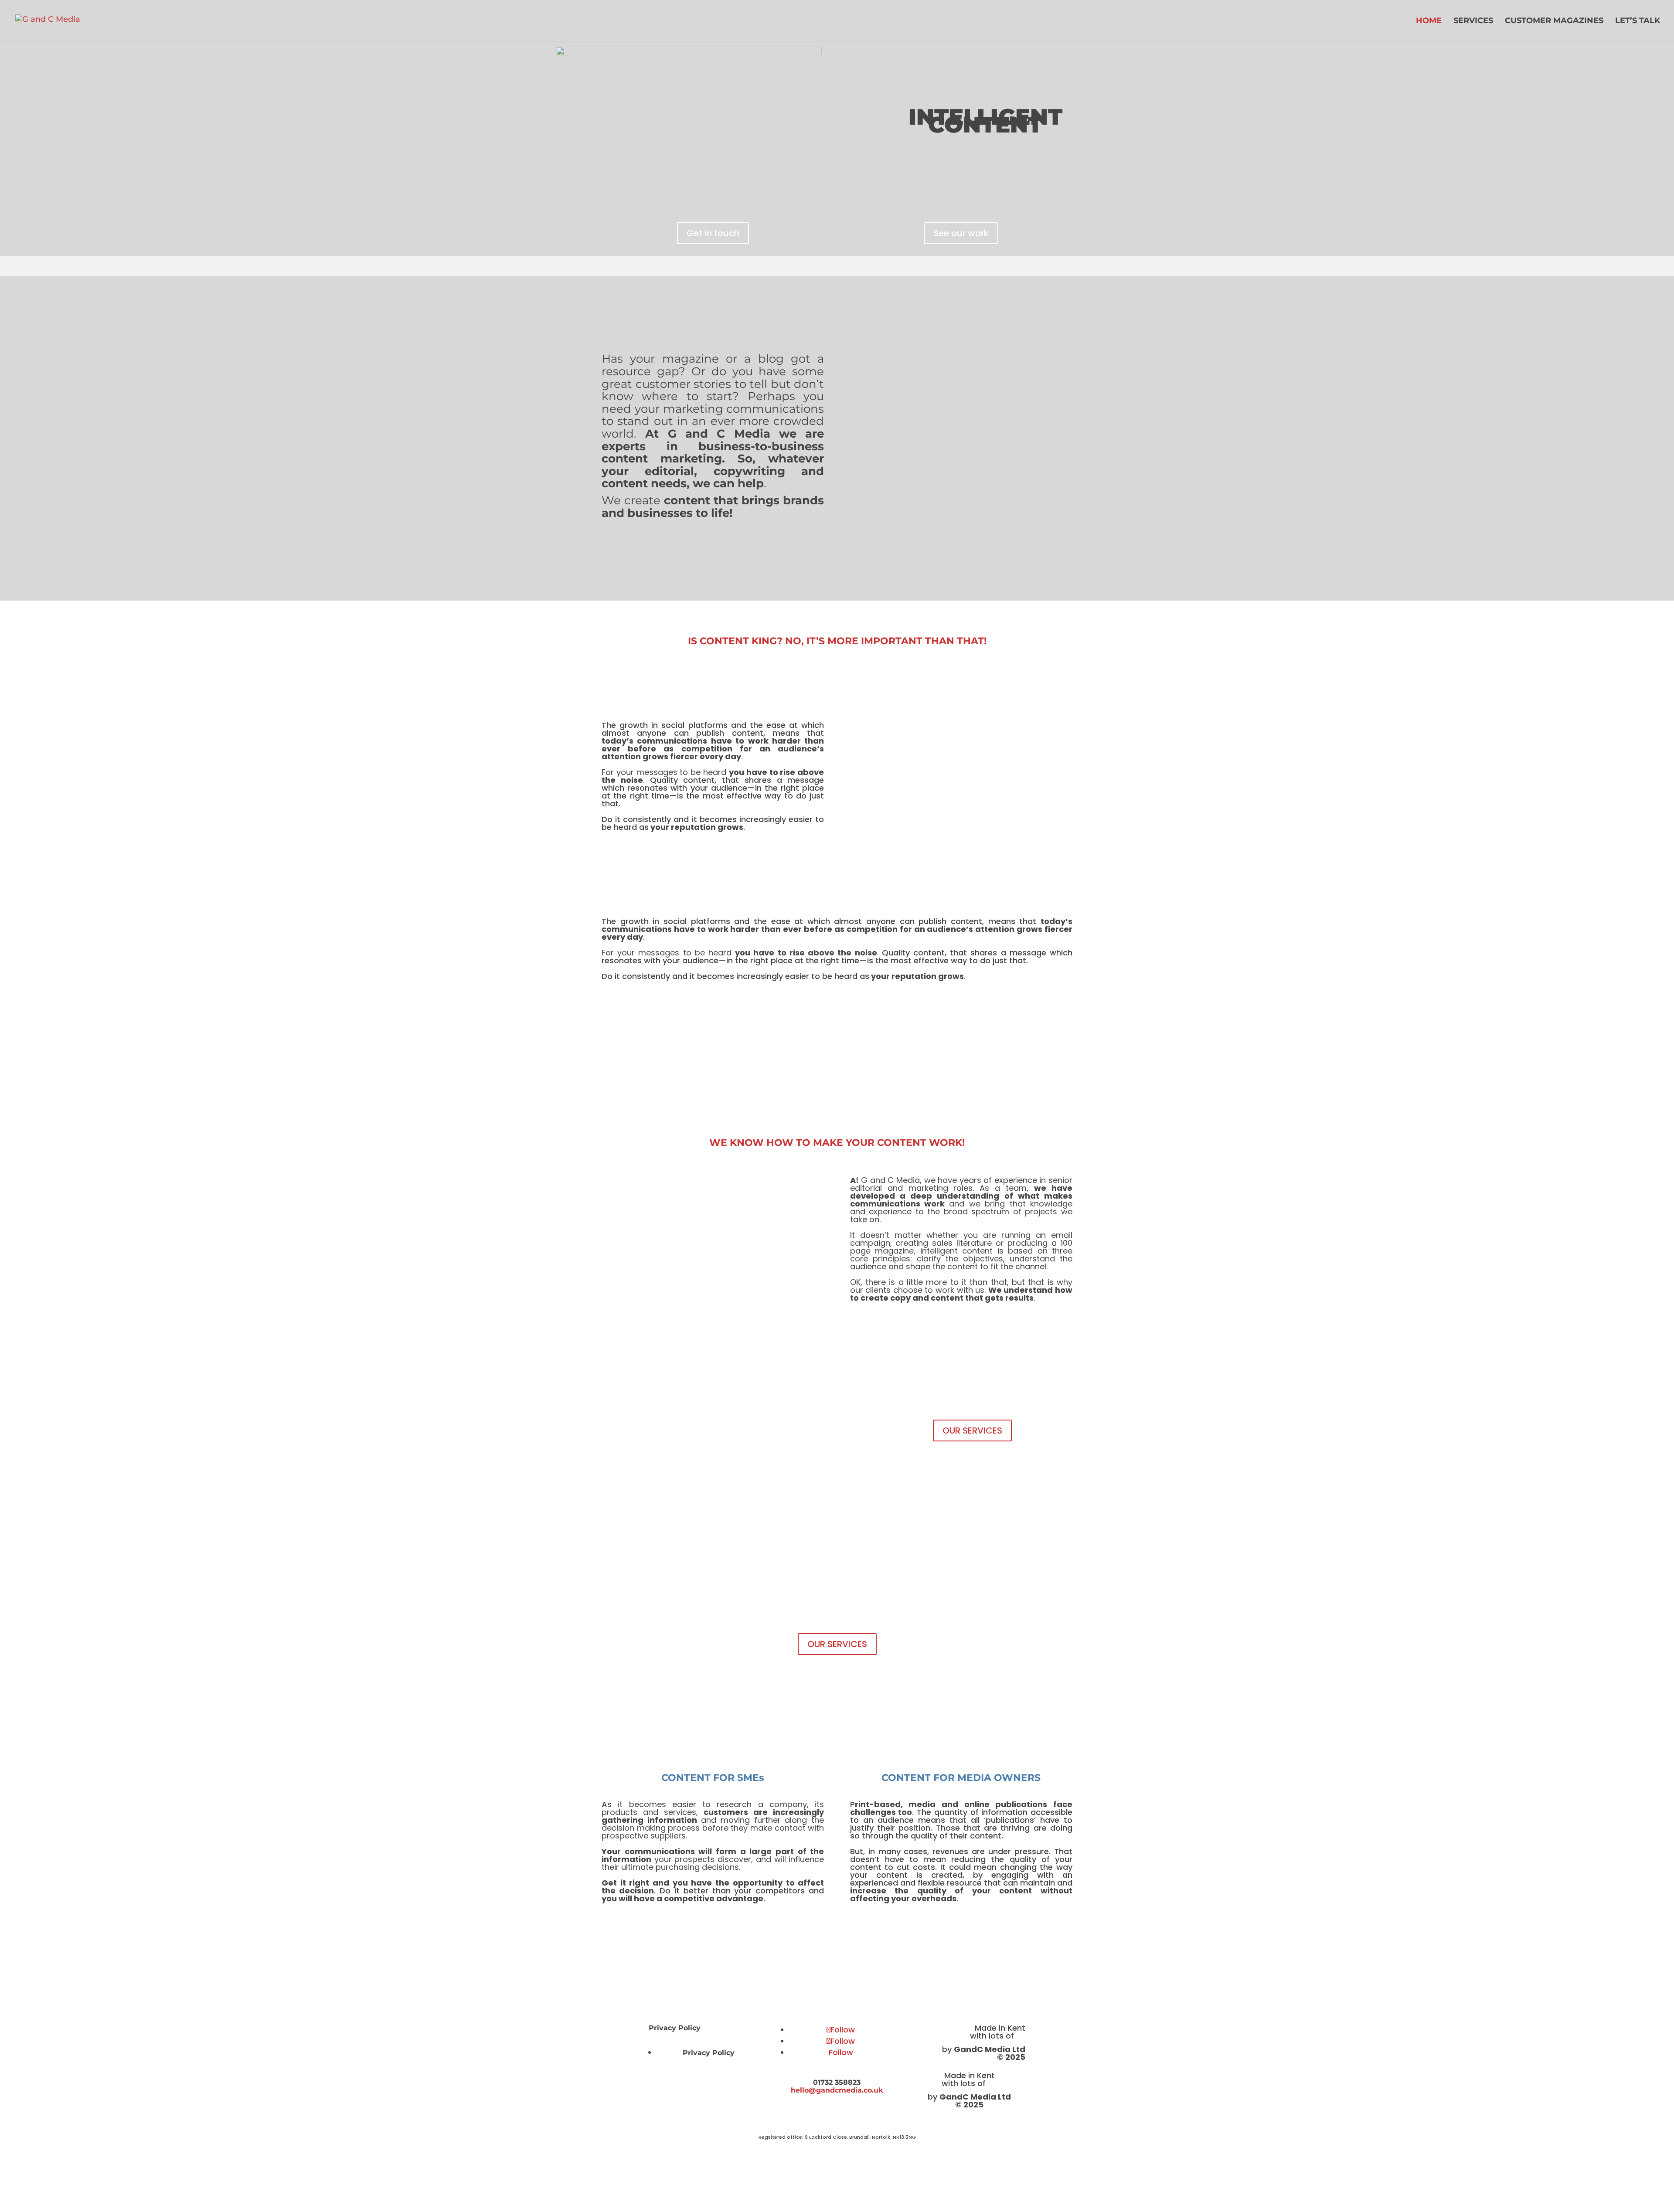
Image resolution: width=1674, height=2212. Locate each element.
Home (1429, 21)
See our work (961, 233)
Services (1473, 21)
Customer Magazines (1554, 21)
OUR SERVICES (972, 1430)
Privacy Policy (675, 2028)
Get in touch (713, 233)
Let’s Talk (1638, 21)
